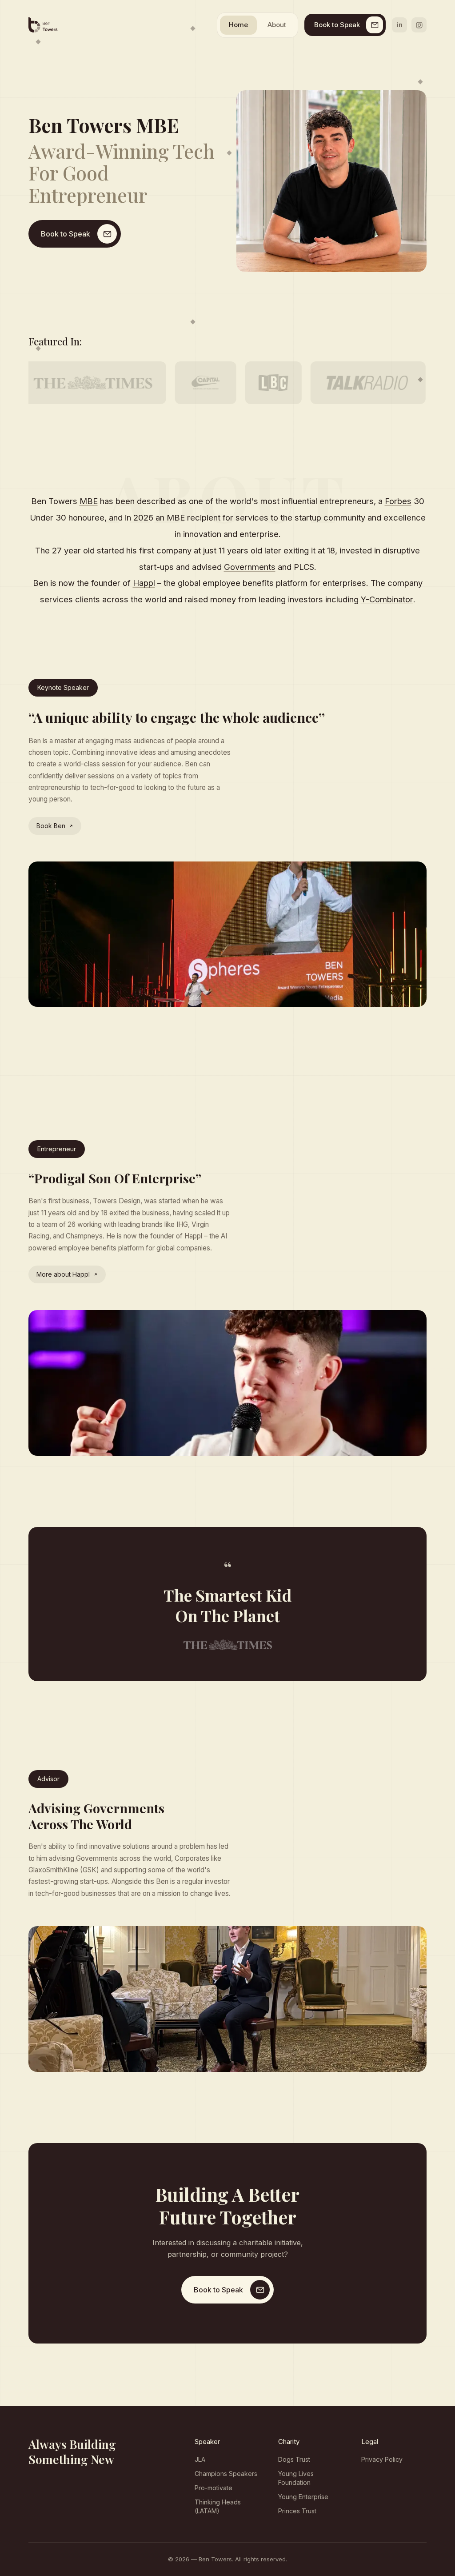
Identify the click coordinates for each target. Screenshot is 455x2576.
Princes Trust (297, 2511)
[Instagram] (419, 25)
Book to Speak (337, 25)
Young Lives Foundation (296, 2478)
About (277, 25)
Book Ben (51, 826)
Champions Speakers (226, 2474)
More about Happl (63, 1274)
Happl (193, 1236)
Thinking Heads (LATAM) (218, 2506)
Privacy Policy (382, 2459)
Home (238, 25)
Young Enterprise (303, 2497)
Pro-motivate (214, 2488)
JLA (200, 2459)
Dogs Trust (294, 2459)
